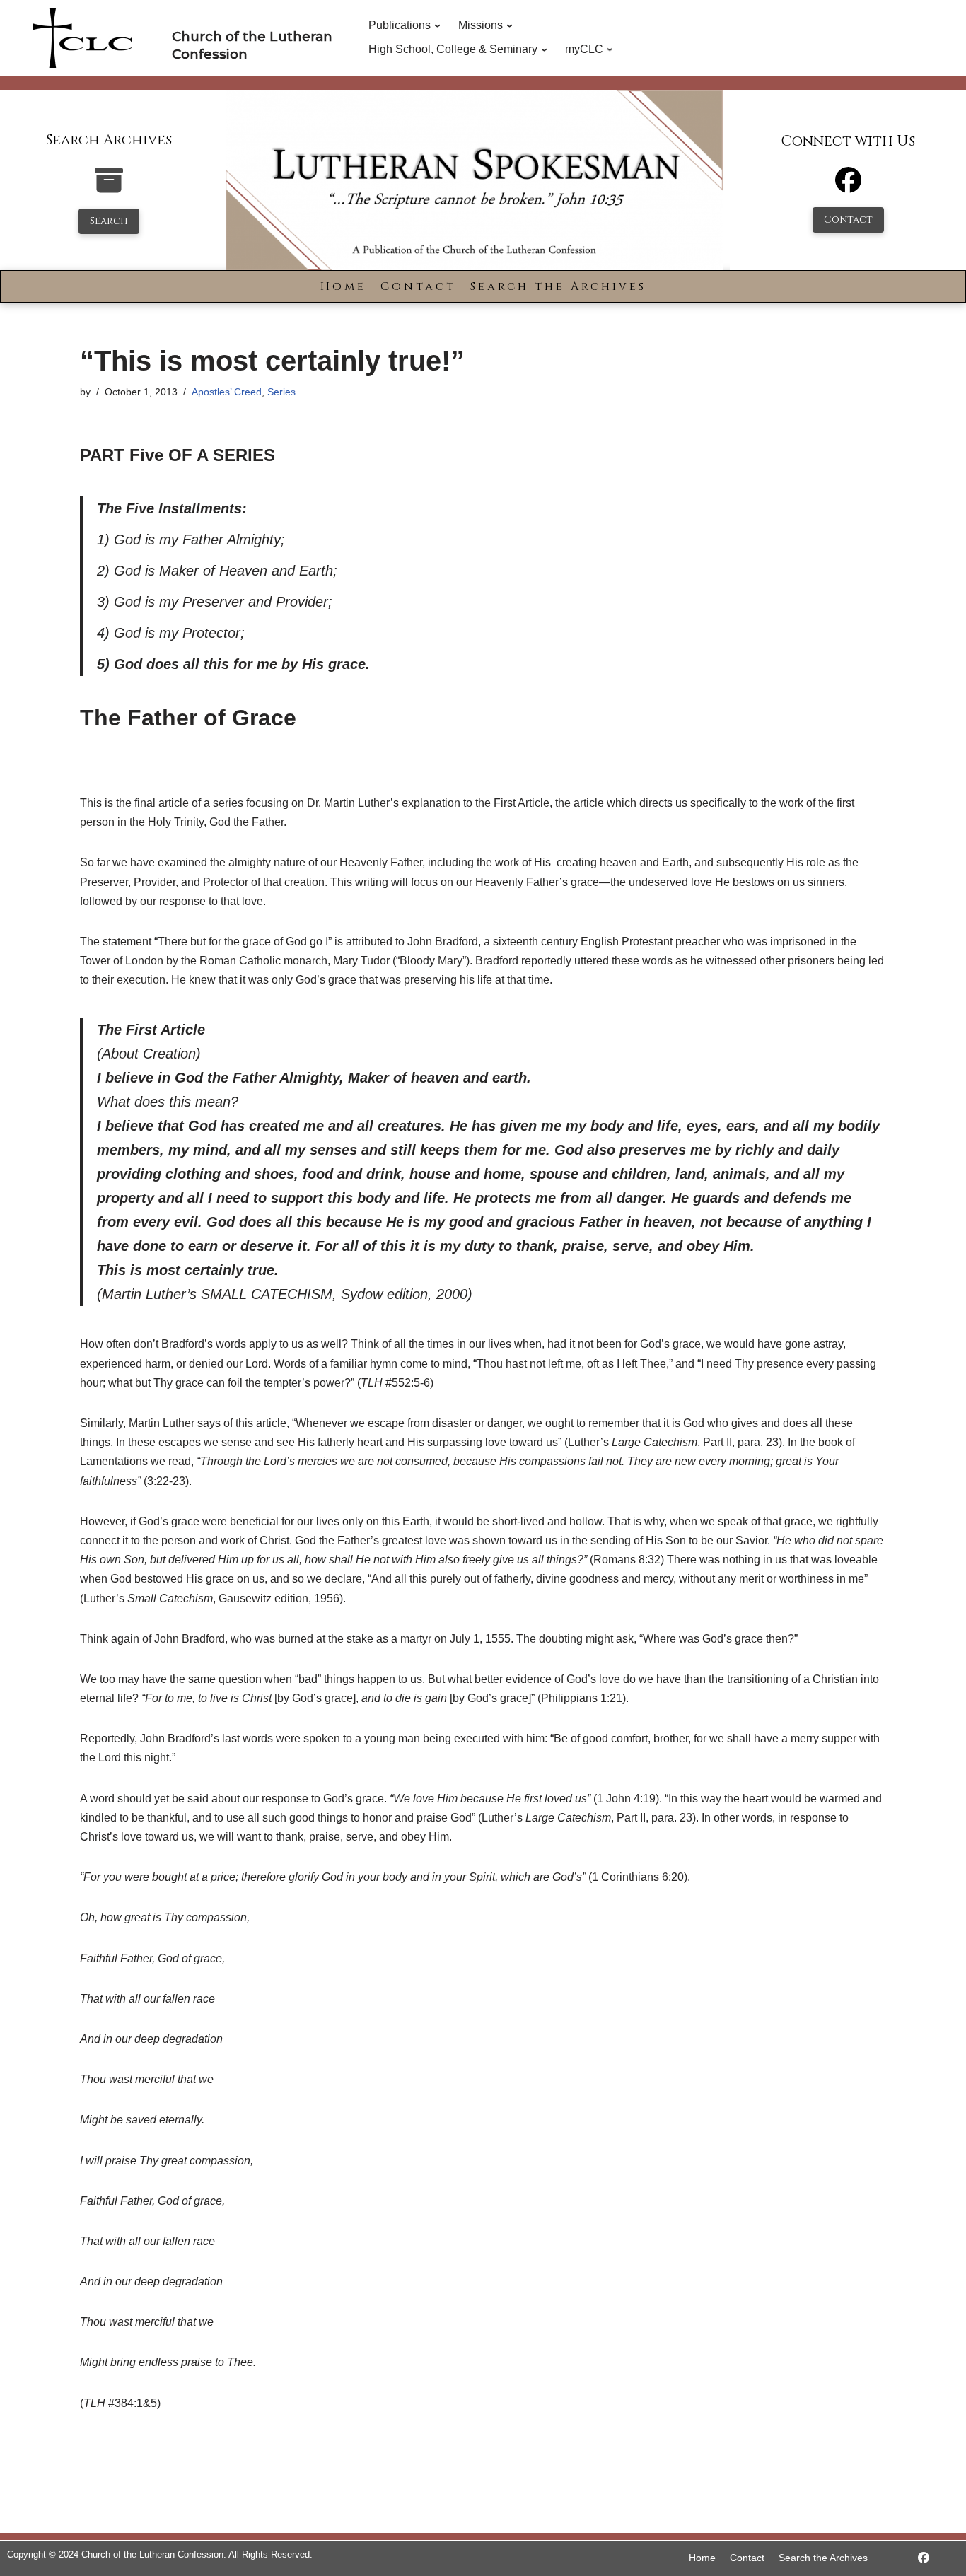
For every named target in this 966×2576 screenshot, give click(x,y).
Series (281, 392)
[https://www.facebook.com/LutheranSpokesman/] (924, 2558)
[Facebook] (848, 186)
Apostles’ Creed (227, 392)
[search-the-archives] (109, 188)
